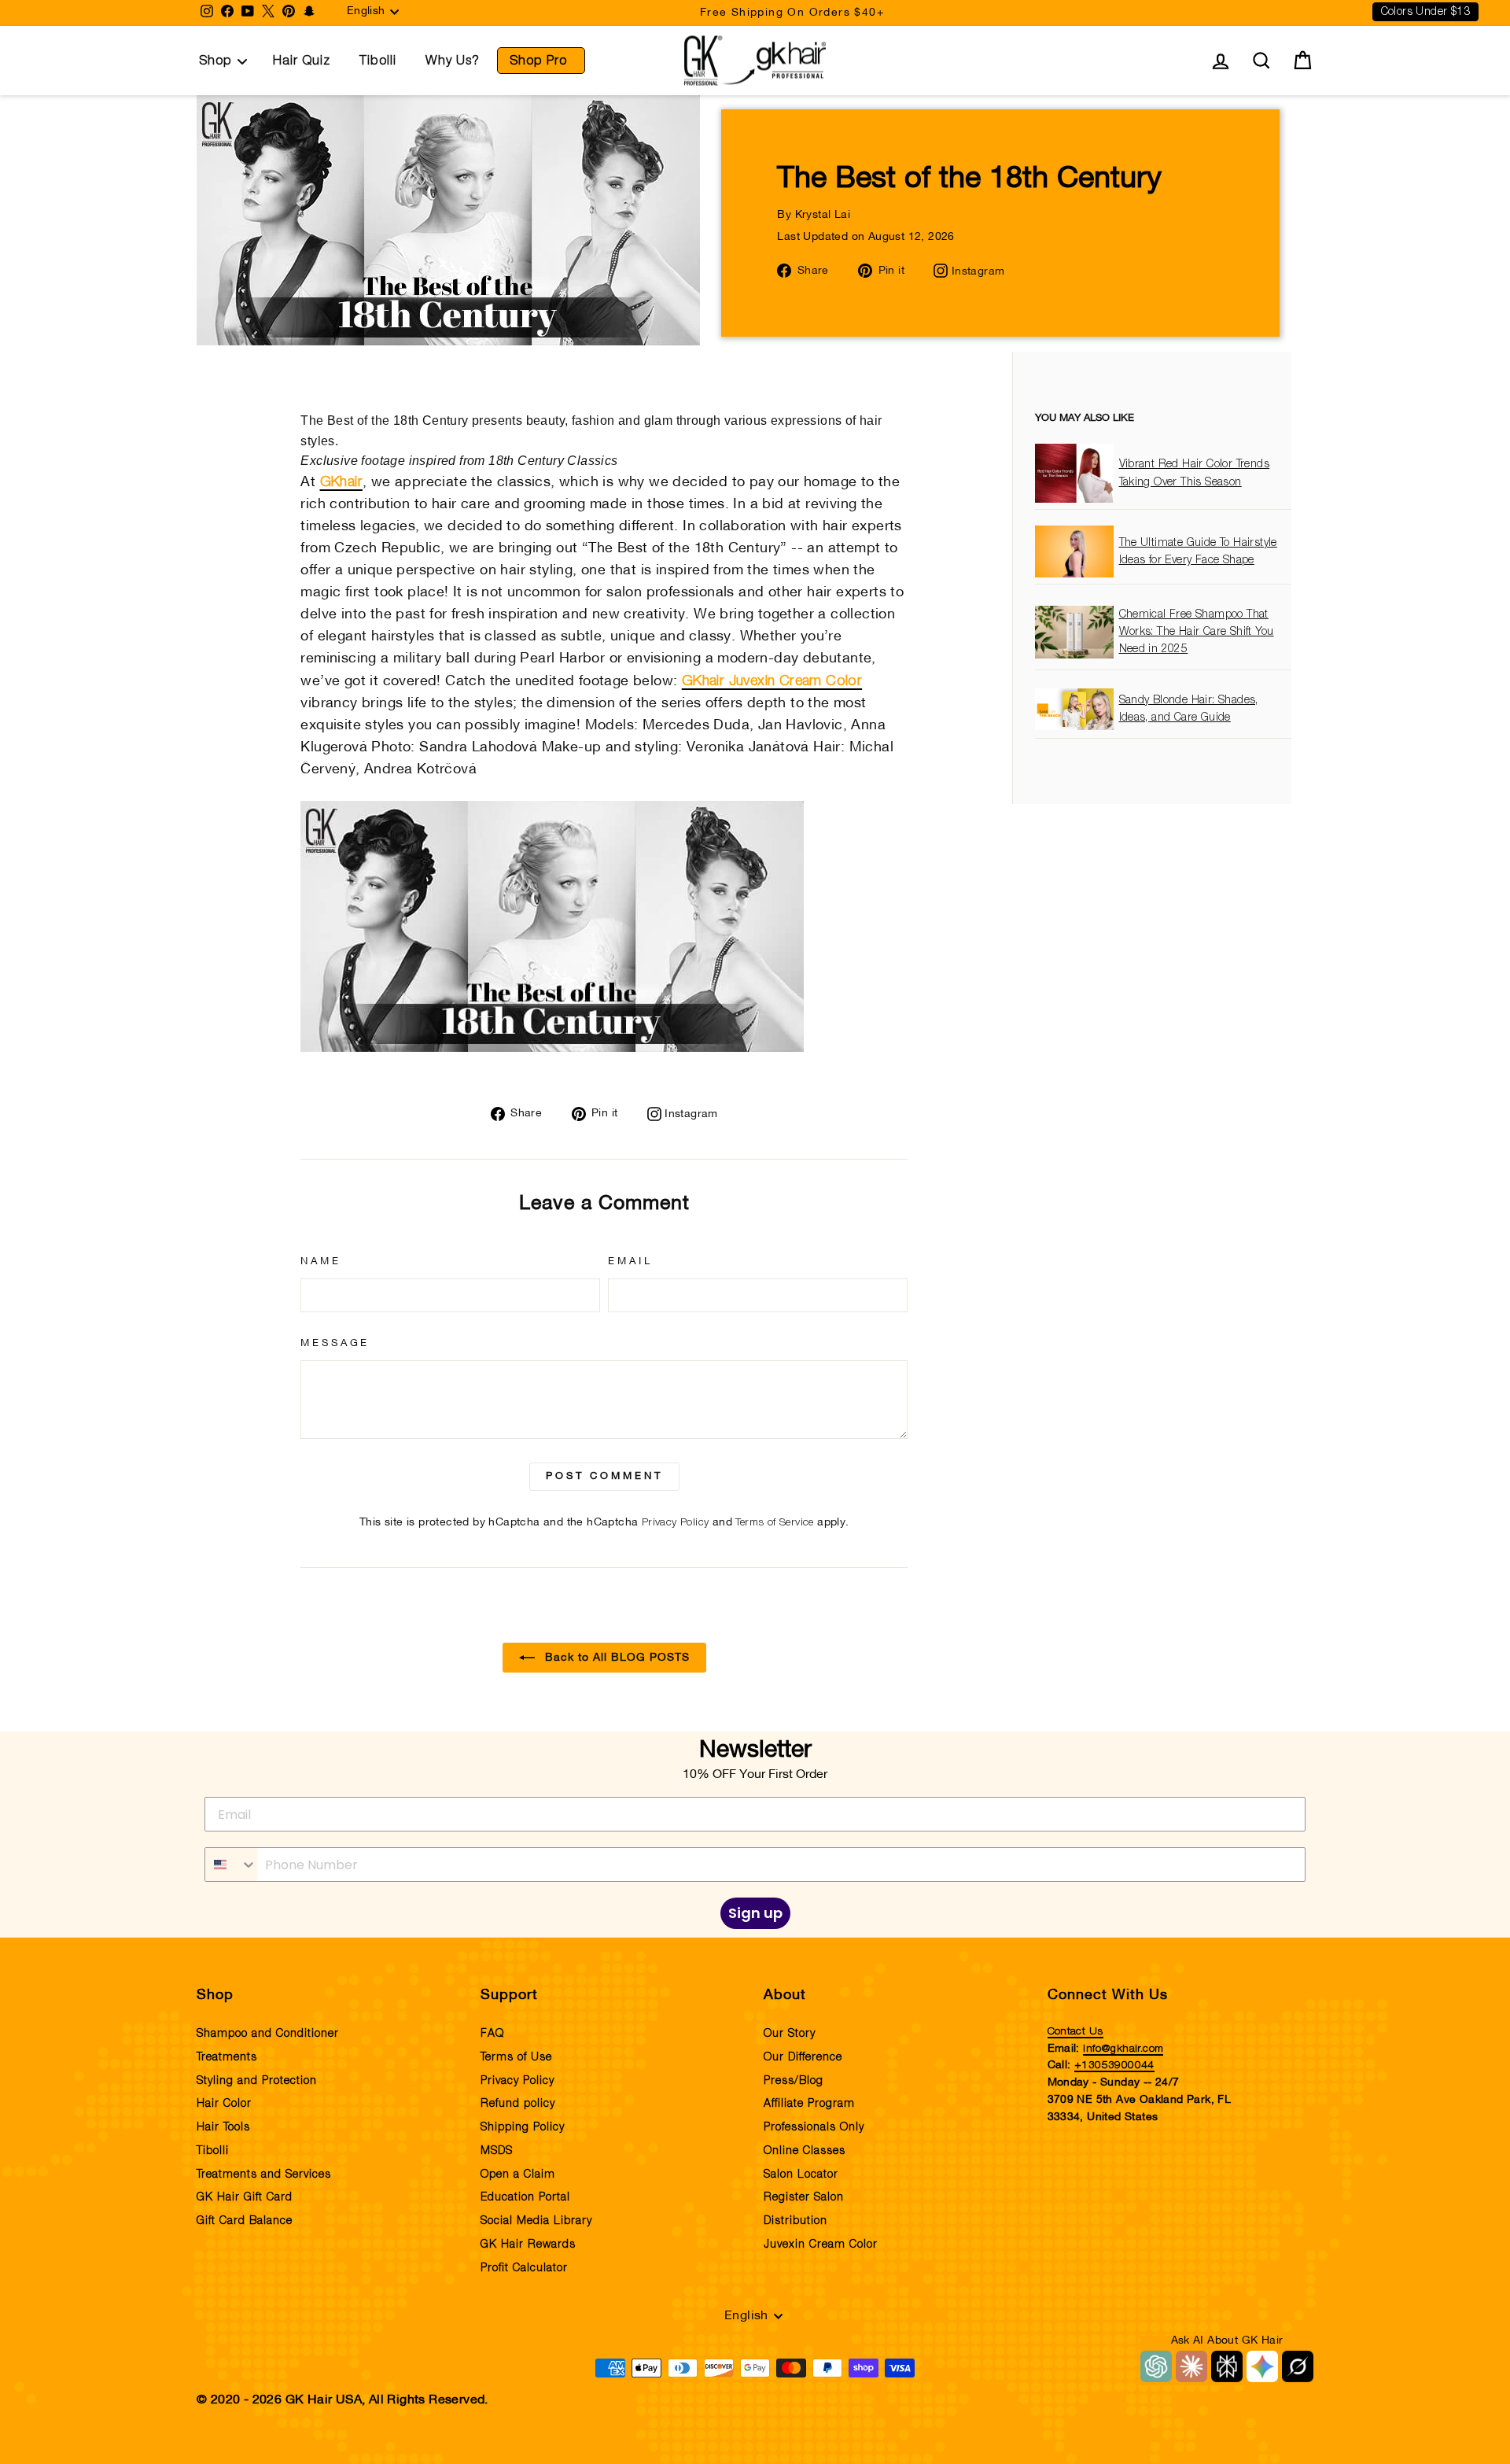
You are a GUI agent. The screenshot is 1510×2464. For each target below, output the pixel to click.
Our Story (790, 2034)
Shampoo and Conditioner (268, 2034)
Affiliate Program (809, 2104)
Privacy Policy (676, 1522)
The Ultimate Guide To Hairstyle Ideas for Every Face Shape (1198, 551)
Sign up (755, 1913)
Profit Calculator (524, 2268)
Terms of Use (516, 2057)
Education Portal (525, 2197)
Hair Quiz (302, 61)
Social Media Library (536, 2221)
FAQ (492, 2034)
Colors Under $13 (1425, 12)
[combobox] (231, 1865)
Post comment (604, 1477)
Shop (215, 61)
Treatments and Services (264, 2174)
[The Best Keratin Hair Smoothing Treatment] (552, 1048)
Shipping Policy (523, 2127)
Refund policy (518, 2104)
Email (630, 1262)
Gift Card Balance (245, 2221)
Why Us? (453, 61)
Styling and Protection (257, 2081)
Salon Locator (801, 2174)
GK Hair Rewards (528, 2245)
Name (320, 1262)
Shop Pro (538, 61)
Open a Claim (518, 2174)
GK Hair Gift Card (245, 2197)
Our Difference (803, 2057)
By (814, 215)
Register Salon (804, 2197)
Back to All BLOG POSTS (615, 1657)
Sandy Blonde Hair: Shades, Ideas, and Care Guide (1189, 709)
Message (335, 1344)
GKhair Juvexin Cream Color (772, 681)
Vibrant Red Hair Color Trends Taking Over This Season (1195, 474)
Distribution (796, 2221)
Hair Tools (223, 2127)
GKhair (341, 482)
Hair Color (224, 2104)
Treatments (227, 2057)
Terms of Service (774, 1522)
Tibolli (378, 61)
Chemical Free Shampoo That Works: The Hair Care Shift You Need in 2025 (1197, 632)
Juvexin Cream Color (821, 2245)
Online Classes (805, 2151)
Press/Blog (794, 2081)
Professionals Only (814, 2127)
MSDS (497, 2151)
